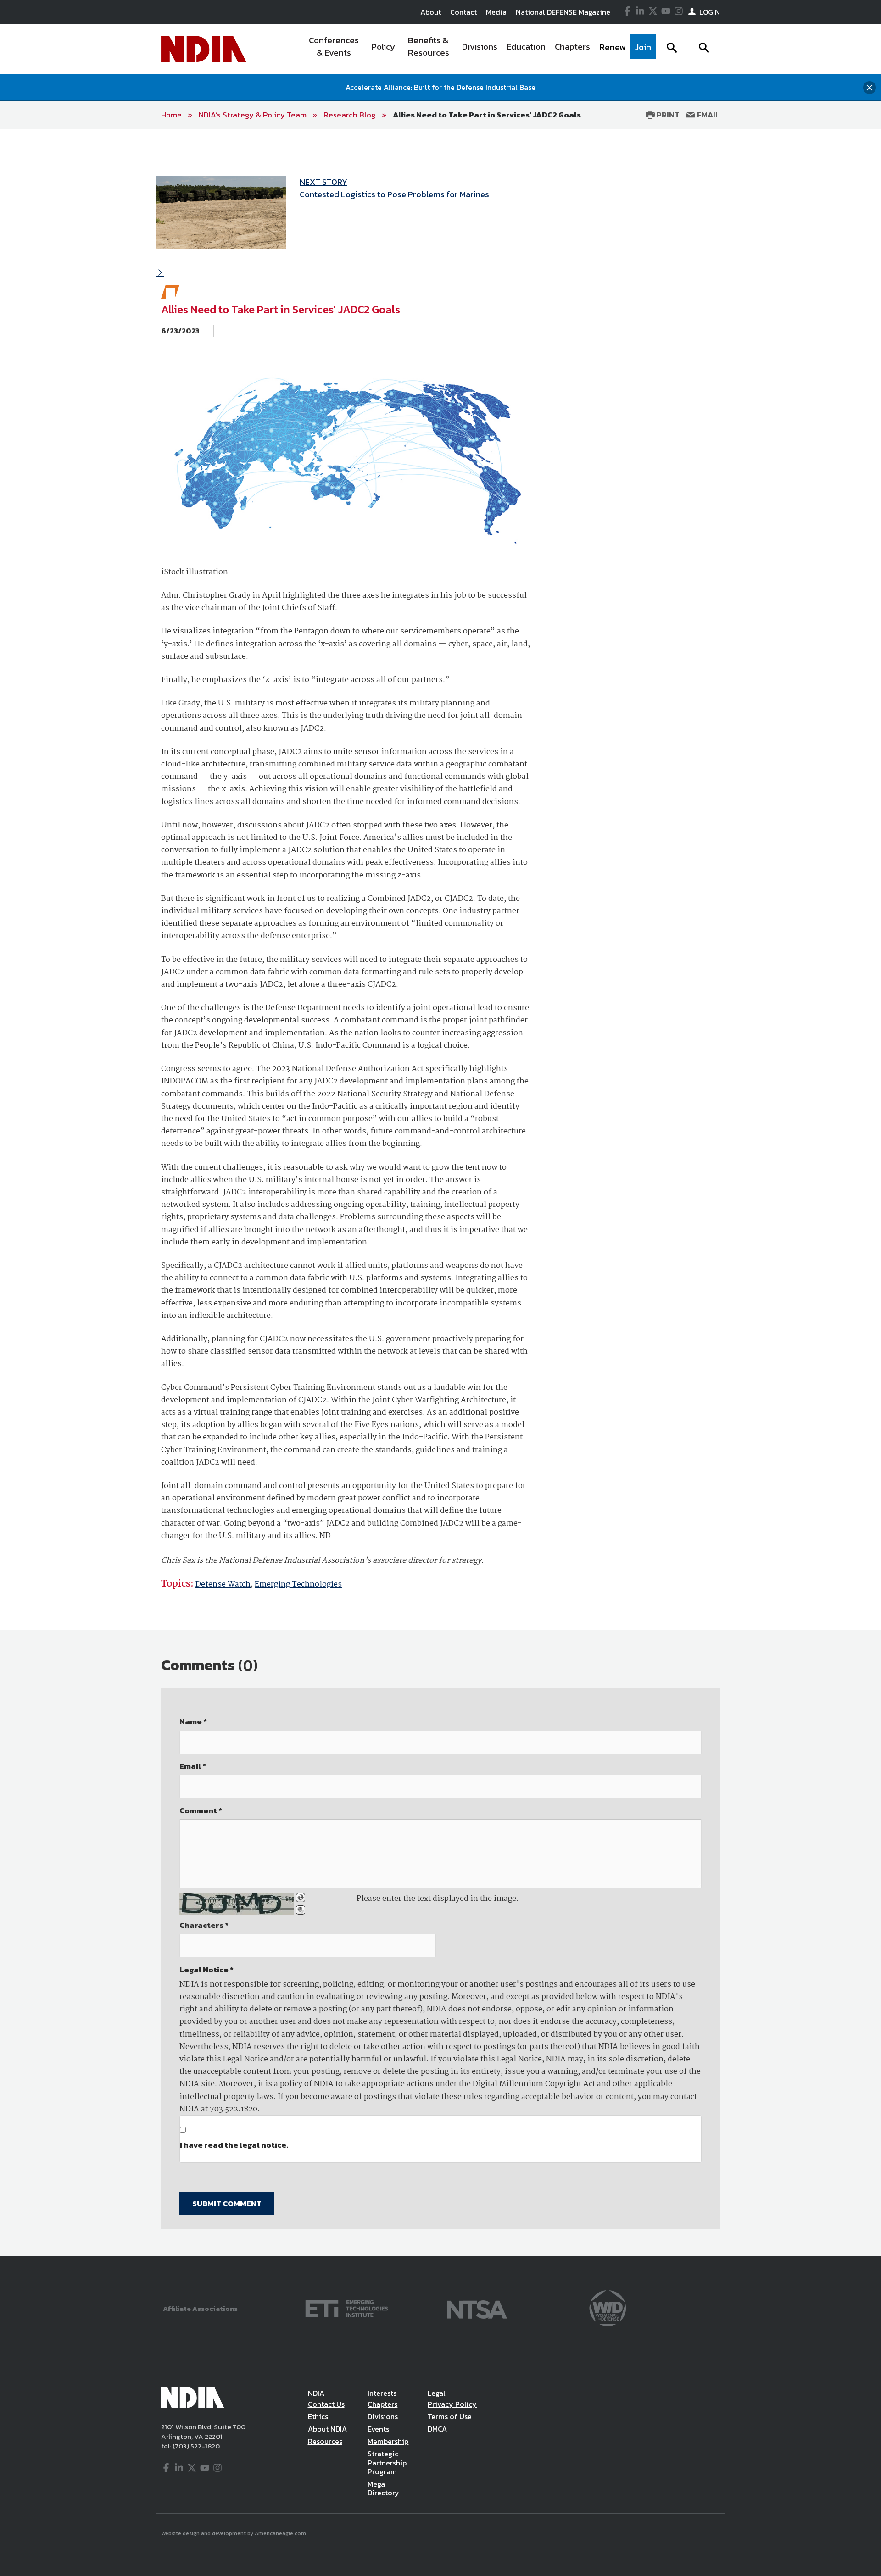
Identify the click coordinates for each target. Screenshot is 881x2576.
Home (171, 115)
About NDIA (327, 2429)
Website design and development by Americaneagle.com (234, 2533)
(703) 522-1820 (195, 2446)
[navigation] (479, 49)
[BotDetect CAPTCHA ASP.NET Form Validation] (237, 1904)
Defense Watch (223, 1585)
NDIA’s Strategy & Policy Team (253, 115)
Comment (201, 1810)
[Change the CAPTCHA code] (301, 1898)
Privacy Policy (452, 2404)
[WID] (608, 2307)
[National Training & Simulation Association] (477, 2307)
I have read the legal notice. (234, 2145)
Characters (204, 1925)
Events (378, 2429)
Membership (388, 2441)
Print (667, 115)
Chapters (382, 2404)
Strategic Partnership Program (387, 2462)
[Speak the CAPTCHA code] (301, 1910)
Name (193, 1721)
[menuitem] (334, 49)
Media (496, 12)
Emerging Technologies (298, 1585)
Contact (463, 12)
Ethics (318, 2416)
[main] (440, 1193)
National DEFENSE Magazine (563, 12)
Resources (325, 2441)
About (431, 12)
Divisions (383, 2416)
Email (708, 115)
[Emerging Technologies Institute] (347, 2307)
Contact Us (326, 2404)
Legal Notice (206, 1970)
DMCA (437, 2429)
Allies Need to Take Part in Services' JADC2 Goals (487, 115)
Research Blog (350, 115)
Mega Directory (383, 2488)
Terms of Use (450, 2416)
